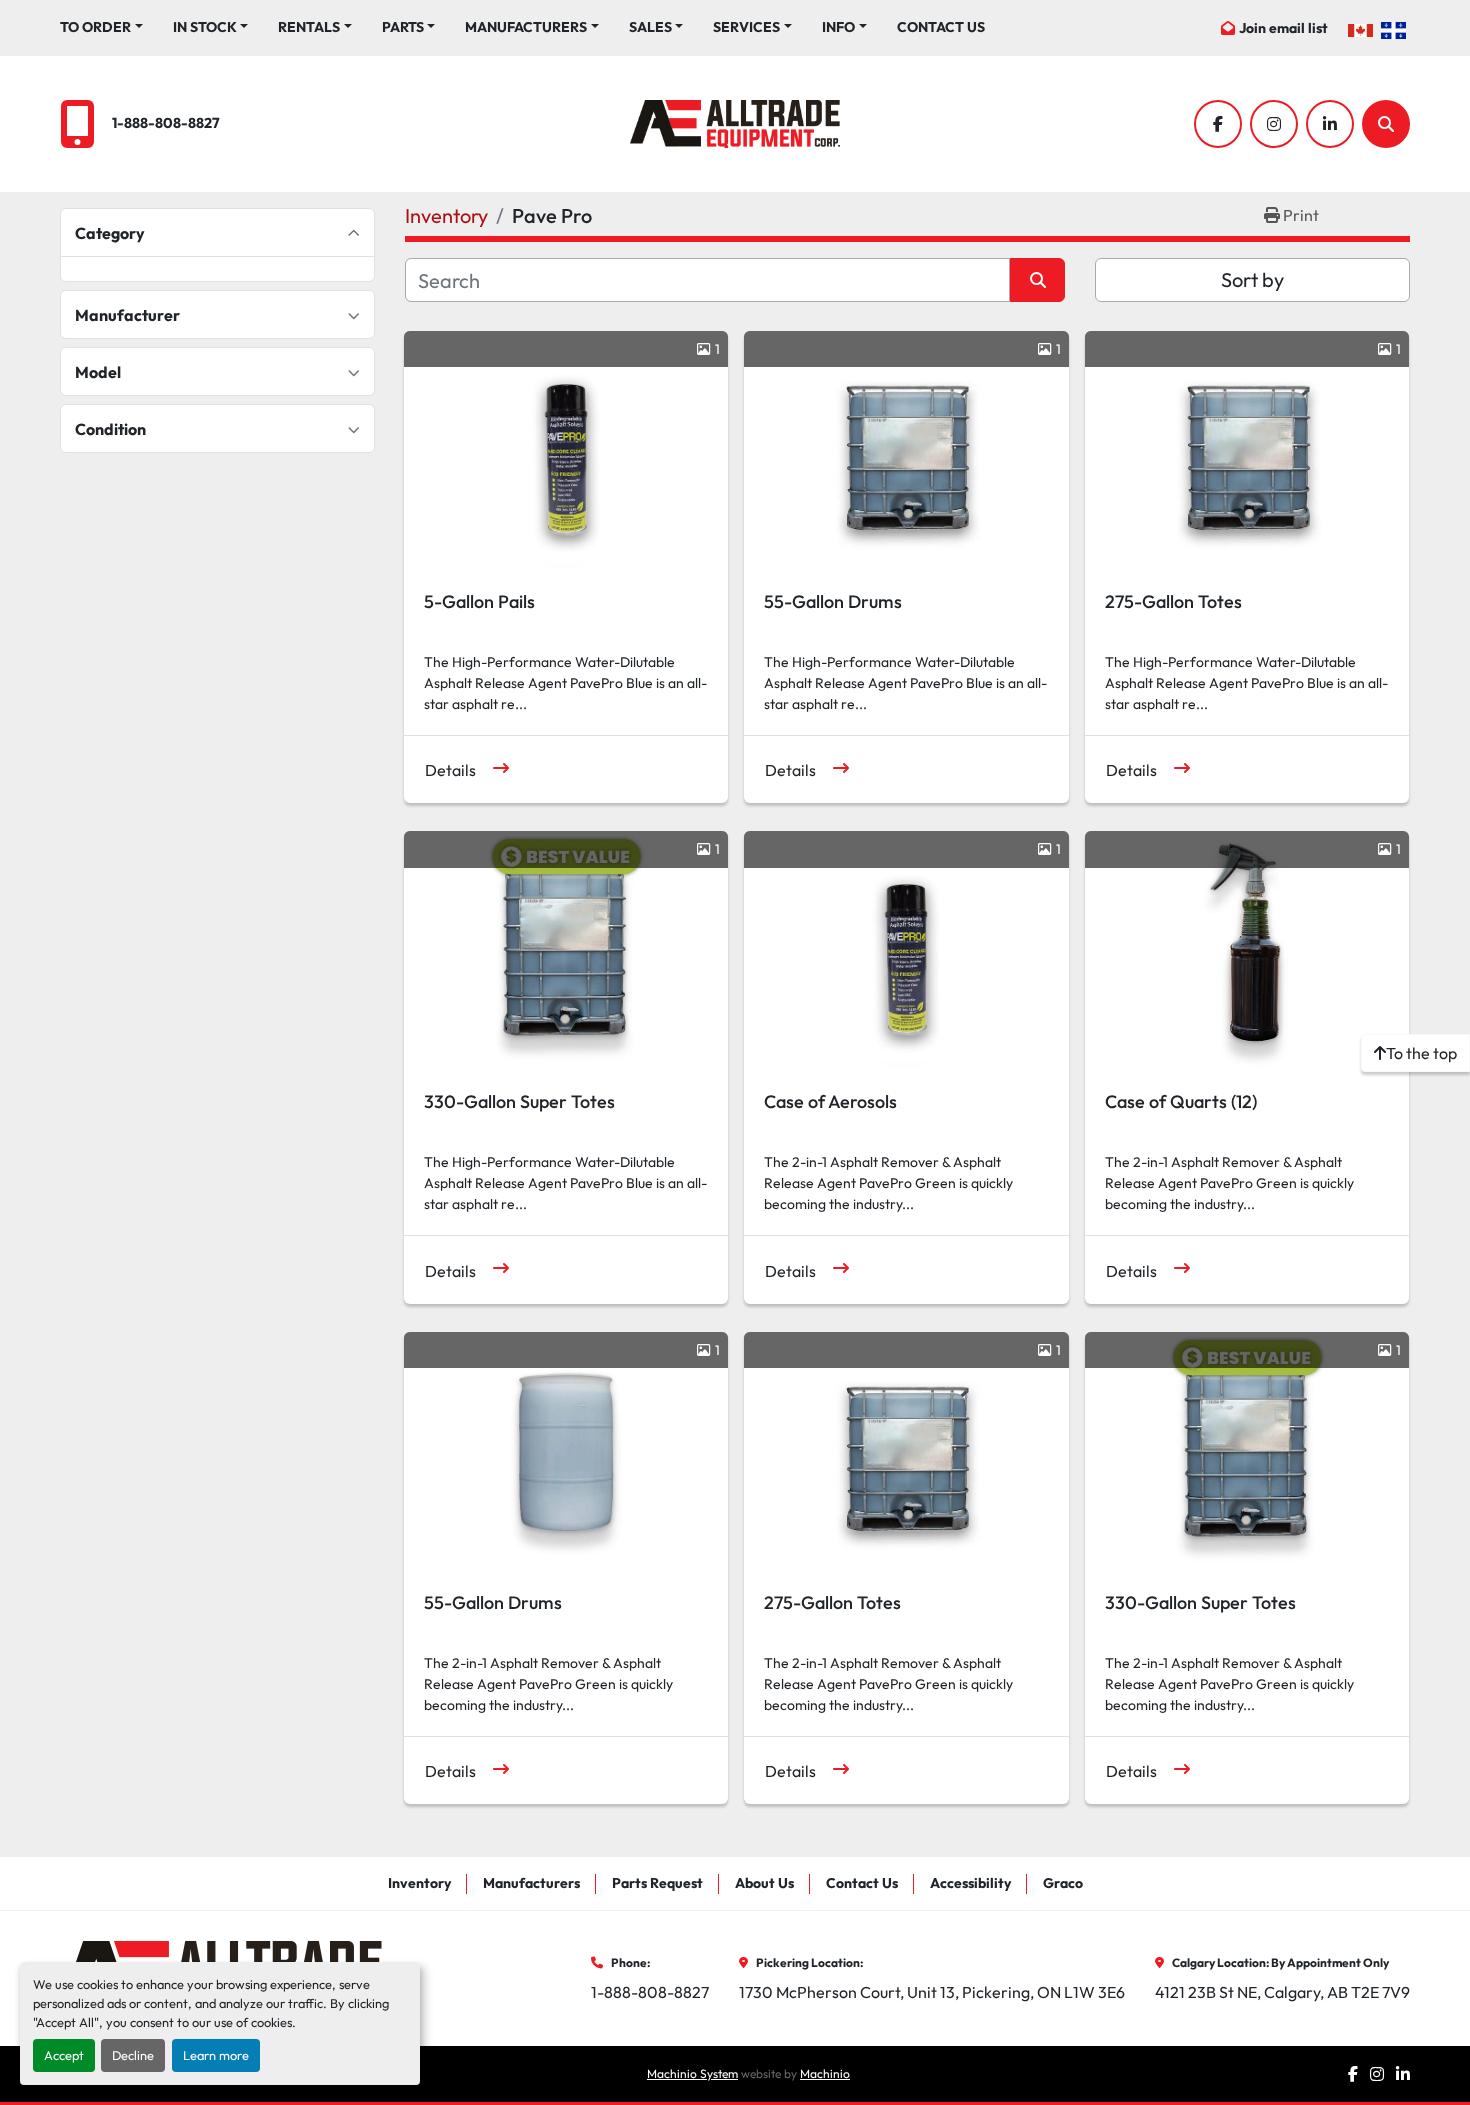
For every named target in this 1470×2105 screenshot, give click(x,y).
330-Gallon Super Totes (519, 1101)
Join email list (1283, 28)
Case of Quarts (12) (1181, 1101)
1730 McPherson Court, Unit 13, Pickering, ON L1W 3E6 (932, 1992)
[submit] (1037, 280)
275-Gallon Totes (1173, 601)
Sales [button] (650, 27)
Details (450, 770)
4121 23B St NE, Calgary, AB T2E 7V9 (1282, 1992)
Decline (133, 2055)
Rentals (309, 27)
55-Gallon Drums (833, 601)
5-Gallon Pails (479, 601)
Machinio (825, 2073)
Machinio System (692, 2073)
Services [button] (746, 27)
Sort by (1252, 279)
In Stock (205, 27)
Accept (64, 2055)
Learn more (216, 2055)
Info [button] (838, 27)
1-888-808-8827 (166, 123)
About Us (764, 1883)
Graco (1063, 1883)
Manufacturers (526, 27)
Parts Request (657, 1883)
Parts (403, 27)
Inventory (419, 1883)
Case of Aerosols (830, 1101)
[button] (101, 27)
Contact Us (941, 27)
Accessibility (970, 1883)
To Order (95, 27)
